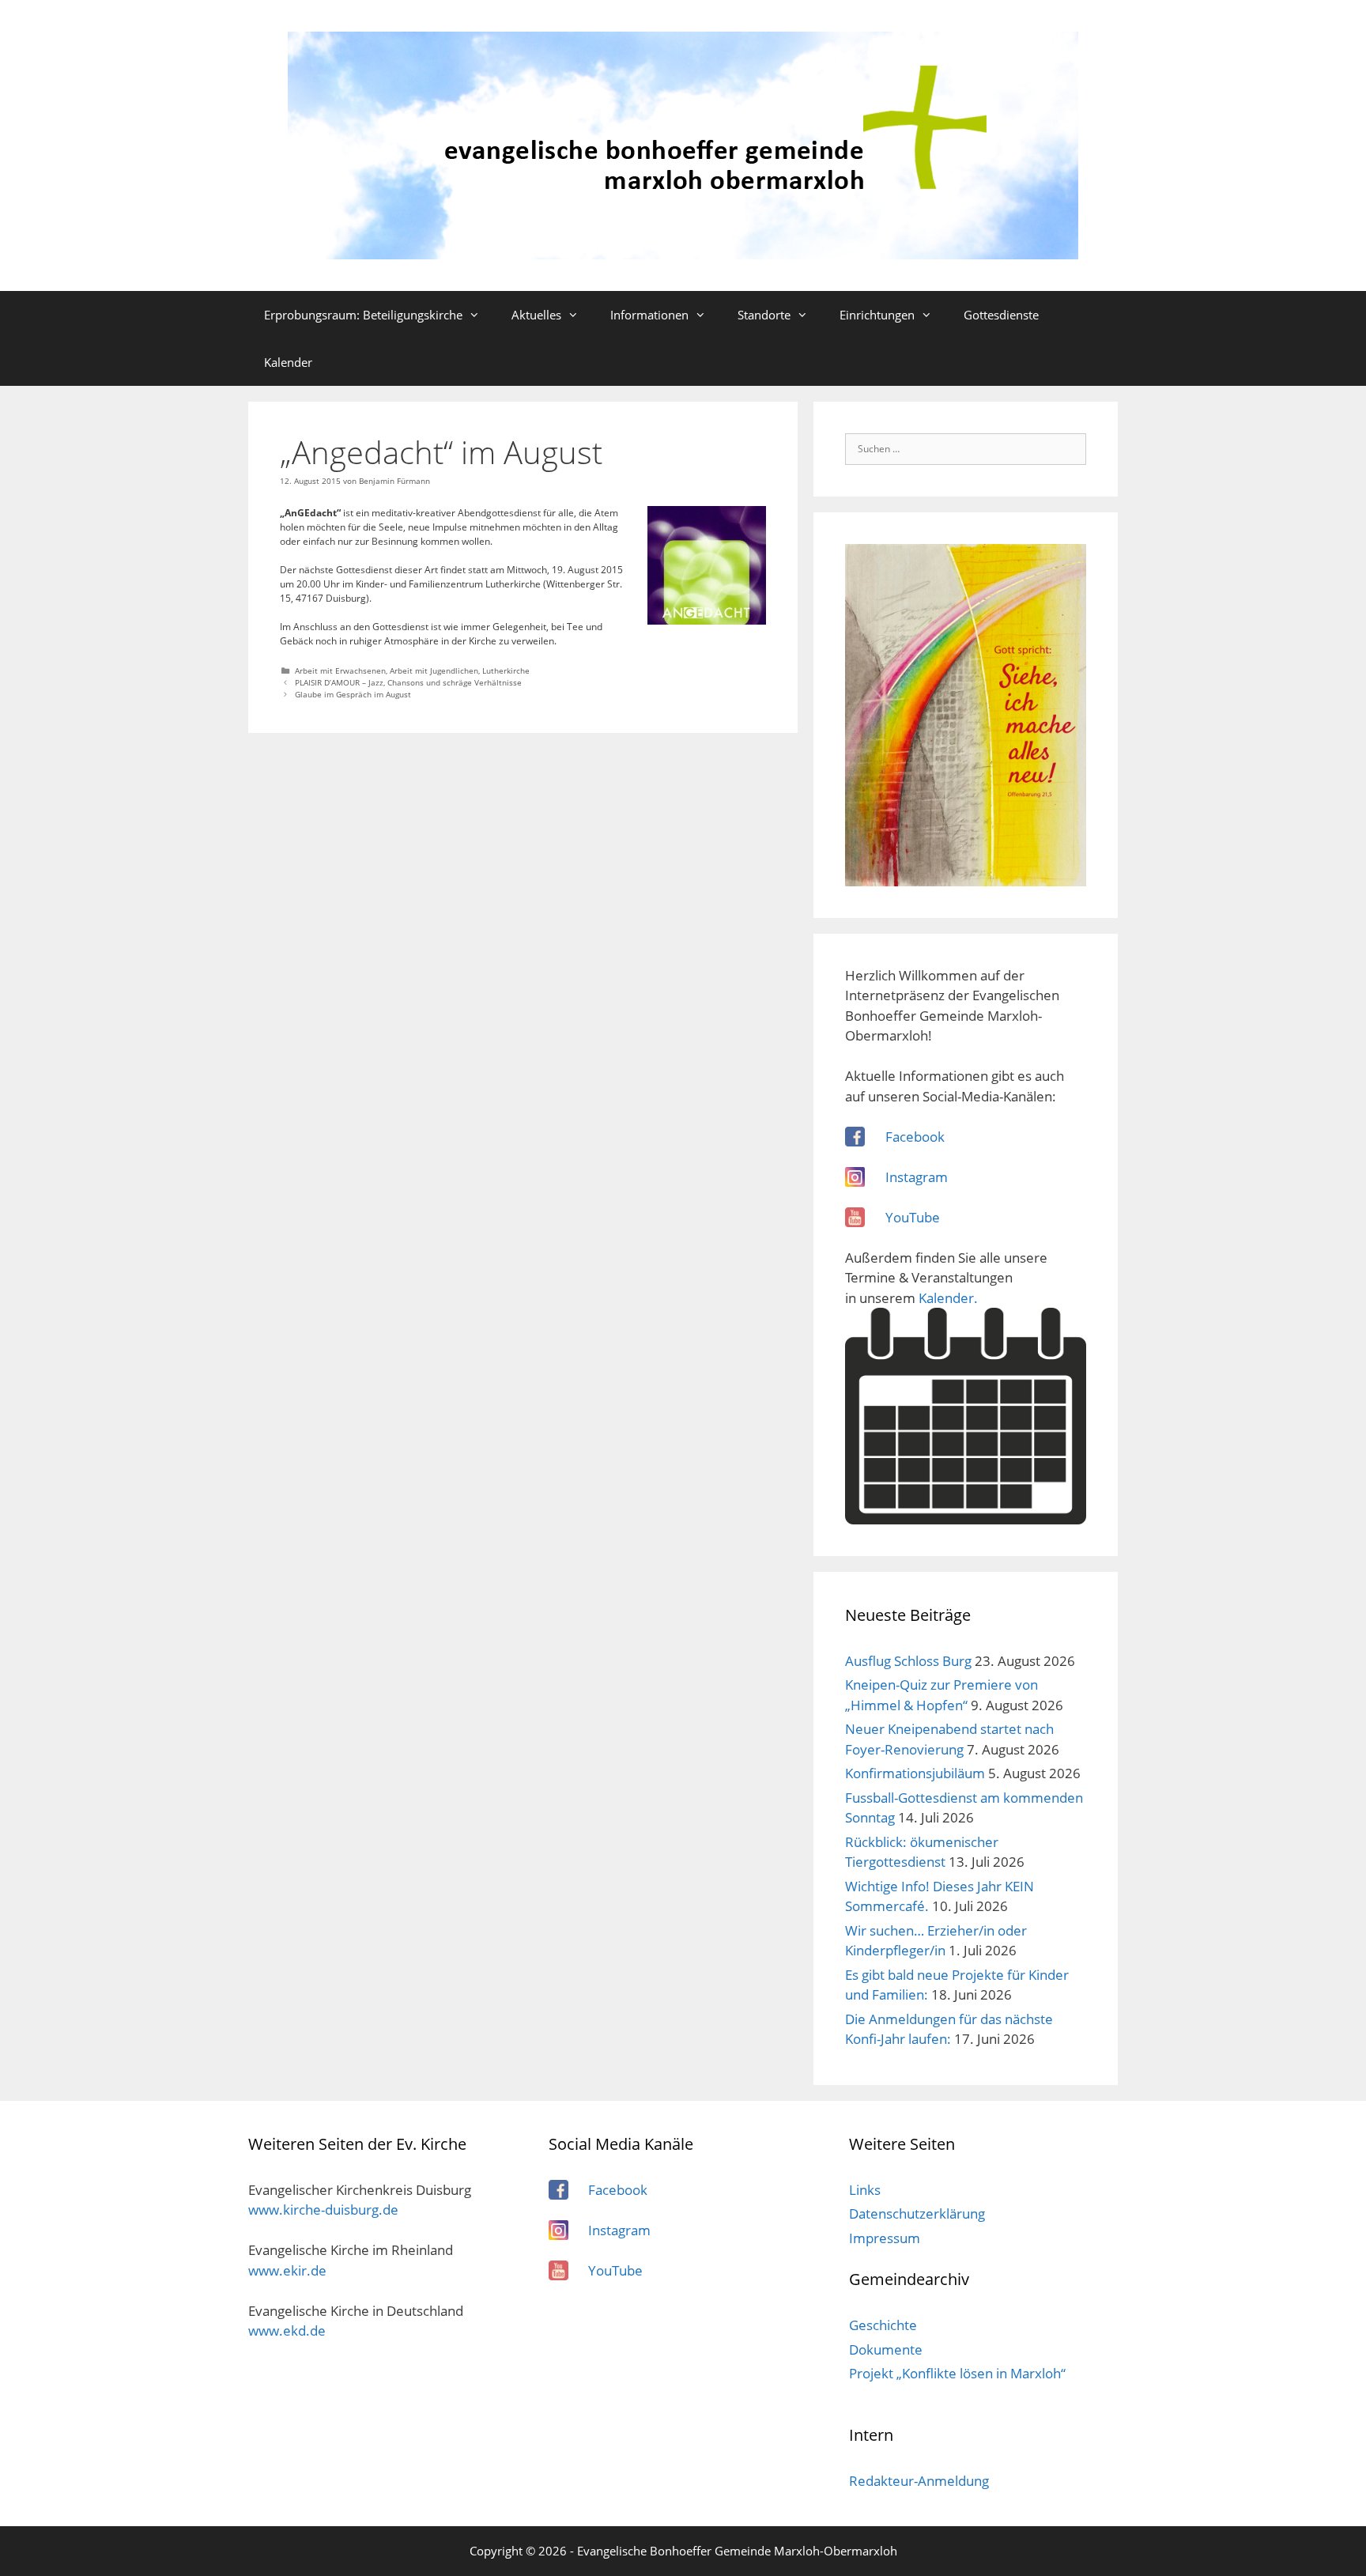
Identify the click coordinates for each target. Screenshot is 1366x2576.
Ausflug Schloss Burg (908, 1661)
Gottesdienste (1001, 315)
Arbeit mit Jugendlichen (434, 670)
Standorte (764, 315)
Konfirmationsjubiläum (915, 1773)
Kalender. (948, 1298)
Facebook (915, 1137)
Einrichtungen (877, 315)
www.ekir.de (287, 2270)
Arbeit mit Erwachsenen (340, 670)
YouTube (913, 1217)
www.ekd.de (287, 2330)
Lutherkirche (506, 670)
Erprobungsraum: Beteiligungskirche (363, 315)
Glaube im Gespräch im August (353, 694)
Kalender (288, 362)
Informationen (649, 315)
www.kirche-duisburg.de (323, 2210)
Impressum (885, 2238)
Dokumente (886, 2349)
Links (865, 2190)
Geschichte (883, 2325)
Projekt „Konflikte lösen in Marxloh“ (957, 2373)
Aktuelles (536, 315)
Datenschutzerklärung (917, 2213)
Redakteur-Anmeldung (919, 2481)
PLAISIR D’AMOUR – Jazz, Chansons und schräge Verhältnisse (408, 682)
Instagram (917, 1177)
